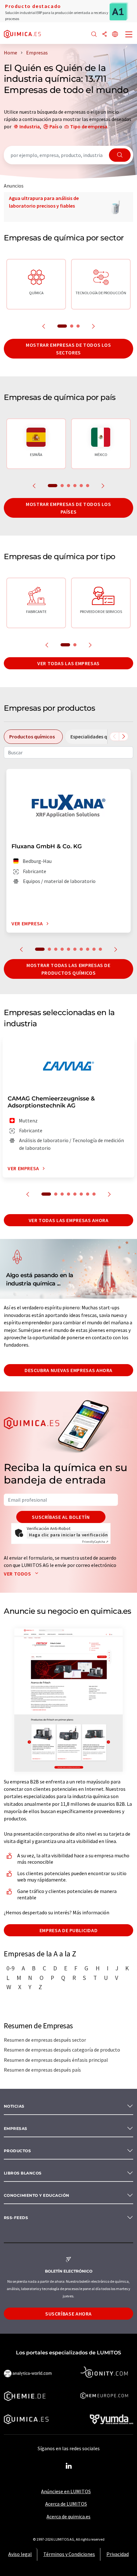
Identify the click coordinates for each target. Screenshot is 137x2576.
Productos (17, 2151)
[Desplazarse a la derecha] (124, 737)
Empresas (16, 2128)
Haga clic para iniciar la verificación (68, 1535)
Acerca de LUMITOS (66, 2504)
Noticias (14, 2106)
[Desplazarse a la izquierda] (114, 737)
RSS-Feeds (16, 2218)
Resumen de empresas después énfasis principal (56, 2060)
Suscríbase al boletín (61, 1517)
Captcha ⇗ (95, 1542)
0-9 (11, 1968)
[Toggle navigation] (129, 35)
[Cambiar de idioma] (115, 35)
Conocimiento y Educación (37, 2195)
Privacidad (118, 2554)
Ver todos (18, 1574)
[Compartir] (105, 35)
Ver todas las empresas (68, 663)
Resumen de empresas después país (42, 2070)
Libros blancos (23, 2173)
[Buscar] (94, 35)
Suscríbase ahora (68, 2314)
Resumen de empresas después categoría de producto (62, 2050)
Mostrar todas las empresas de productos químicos (68, 969)
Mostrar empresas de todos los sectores (68, 349)
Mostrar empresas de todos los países (68, 508)
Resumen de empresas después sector (45, 2040)
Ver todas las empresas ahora (69, 1220)
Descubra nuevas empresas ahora (68, 1370)
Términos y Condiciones (69, 2554)
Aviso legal (20, 2554)
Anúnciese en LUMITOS (66, 2491)
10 (100, 949)
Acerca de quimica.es (68, 2516)
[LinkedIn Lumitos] (68, 2466)
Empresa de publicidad (68, 1930)
